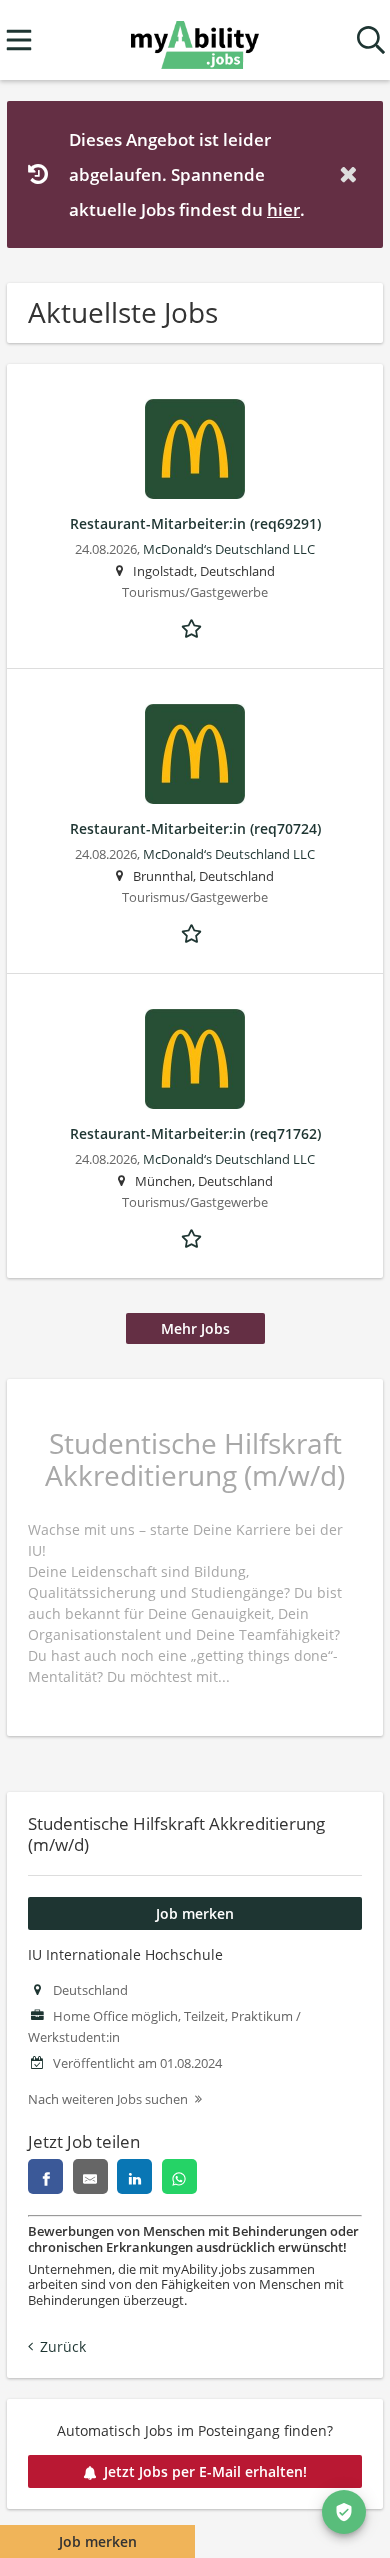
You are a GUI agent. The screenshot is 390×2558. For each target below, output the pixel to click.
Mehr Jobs (195, 1328)
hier (283, 209)
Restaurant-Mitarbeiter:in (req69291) (195, 523)
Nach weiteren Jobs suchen (108, 2099)
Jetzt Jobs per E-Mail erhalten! (205, 2471)
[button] (352, 174)
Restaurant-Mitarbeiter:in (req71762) (195, 1133)
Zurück (63, 2346)
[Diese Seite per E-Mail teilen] (90, 2176)
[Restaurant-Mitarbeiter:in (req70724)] (195, 754)
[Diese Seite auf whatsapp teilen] (179, 2176)
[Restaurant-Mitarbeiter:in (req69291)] (195, 449)
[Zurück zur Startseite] (194, 40)
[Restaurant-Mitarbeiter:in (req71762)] (195, 1059)
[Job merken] (195, 627)
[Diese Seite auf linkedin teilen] (134, 2176)
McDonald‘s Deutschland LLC (229, 549)
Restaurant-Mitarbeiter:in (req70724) (195, 828)
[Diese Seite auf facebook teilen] (45, 2176)
